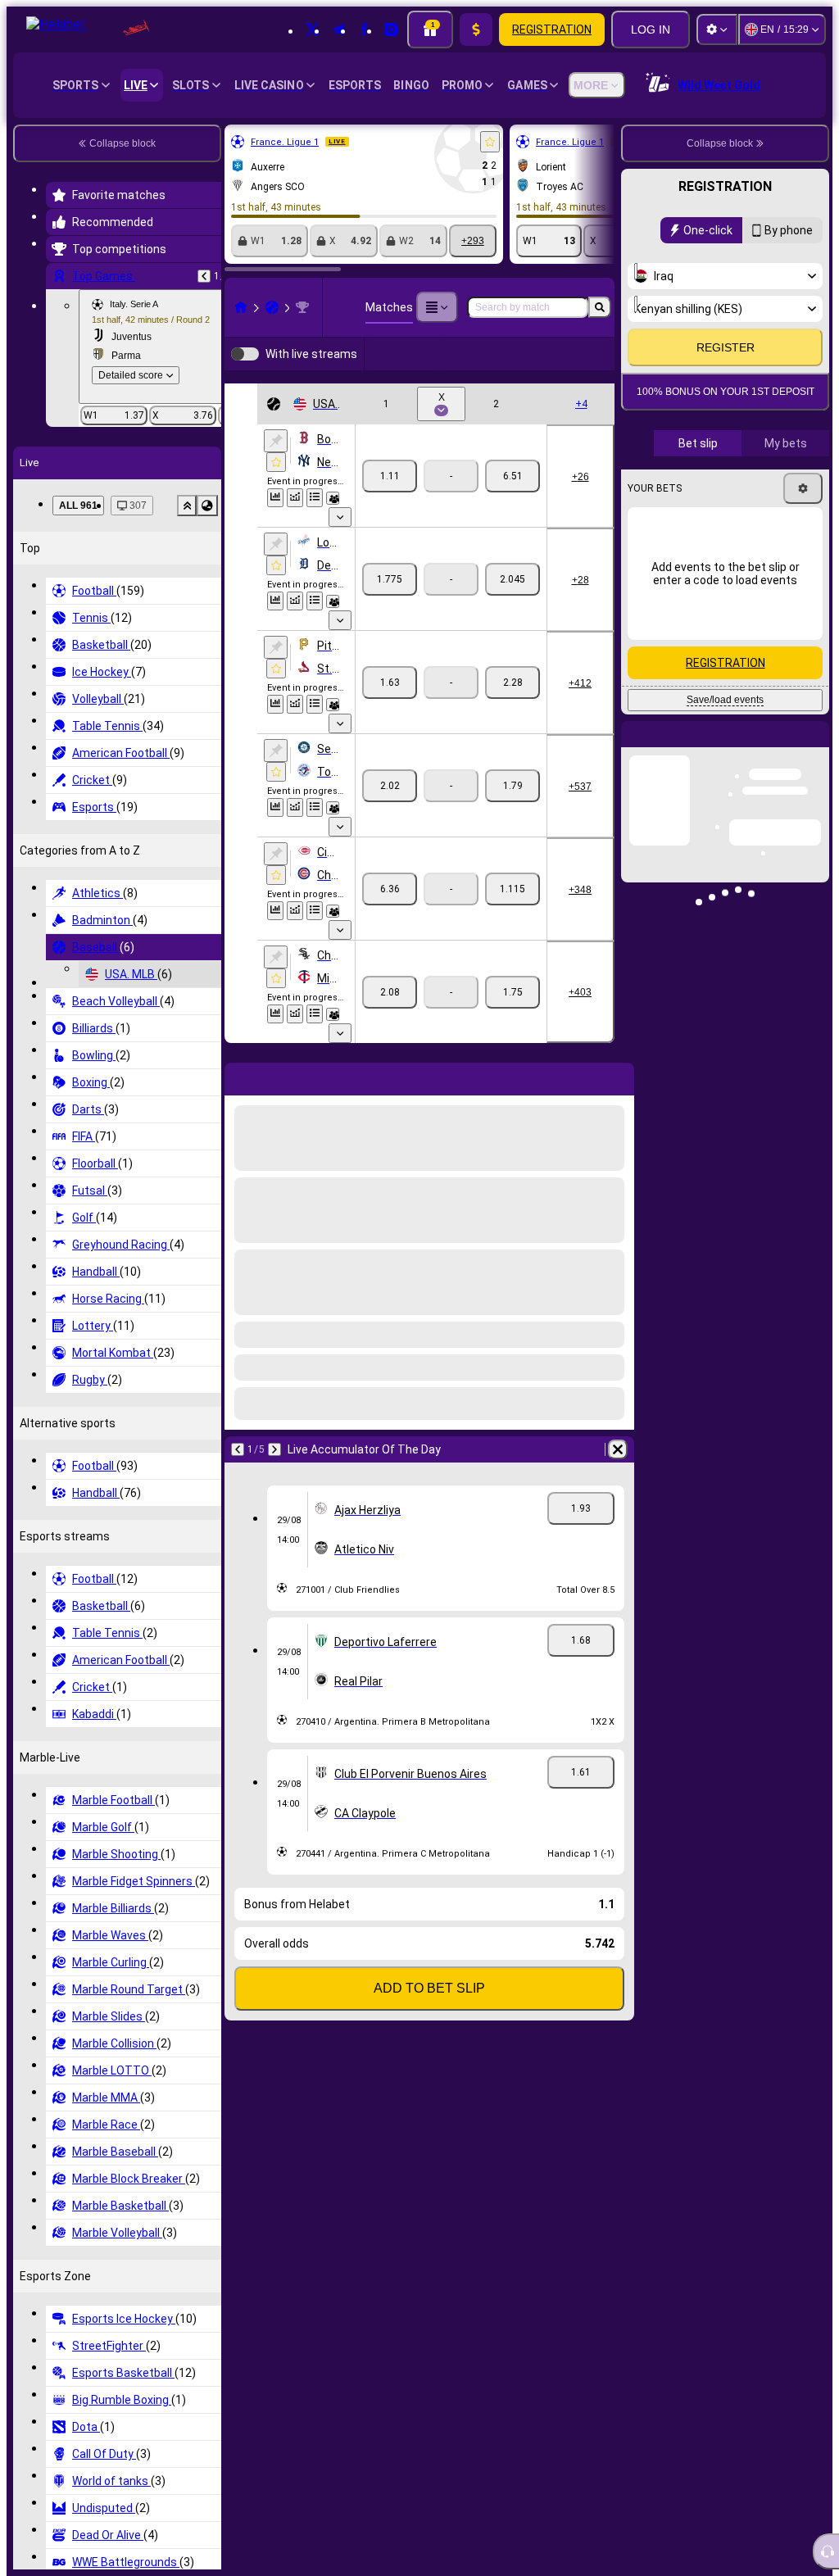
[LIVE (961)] (241, 307)
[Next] (274, 1476)
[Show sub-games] (340, 543)
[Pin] (276, 467)
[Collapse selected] (187, 506)
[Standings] (315, 524)
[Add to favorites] (490, 142)
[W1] (390, 502)
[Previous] (204, 276)
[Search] (600, 307)
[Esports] (564, 367)
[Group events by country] (207, 506)
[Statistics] (275, 524)
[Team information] (333, 524)
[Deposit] (476, 29)
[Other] (437, 307)
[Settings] (717, 29)
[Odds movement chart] (295, 524)
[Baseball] (272, 307)
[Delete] (618, 1476)
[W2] (512, 502)
